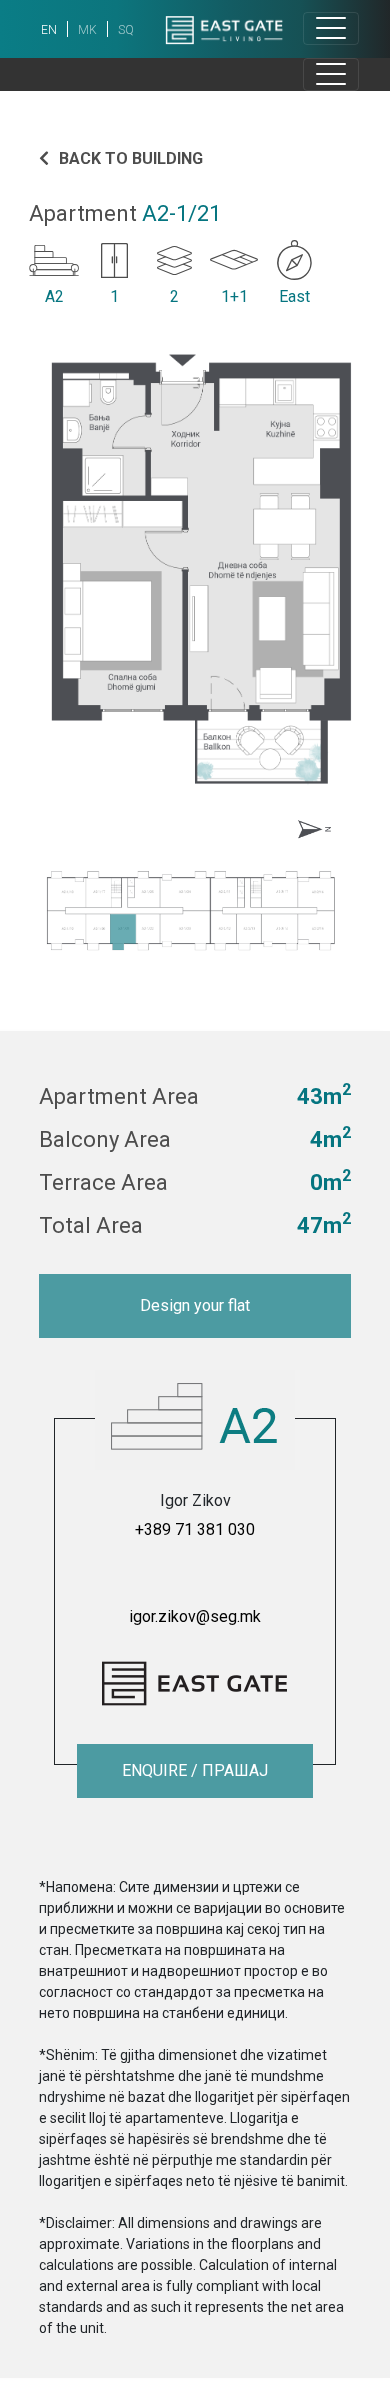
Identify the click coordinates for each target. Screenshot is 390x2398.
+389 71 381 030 (195, 1529)
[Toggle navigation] (331, 28)
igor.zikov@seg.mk (195, 1616)
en (49, 30)
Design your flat (195, 1305)
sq (126, 30)
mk (87, 30)
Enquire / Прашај (195, 1770)
